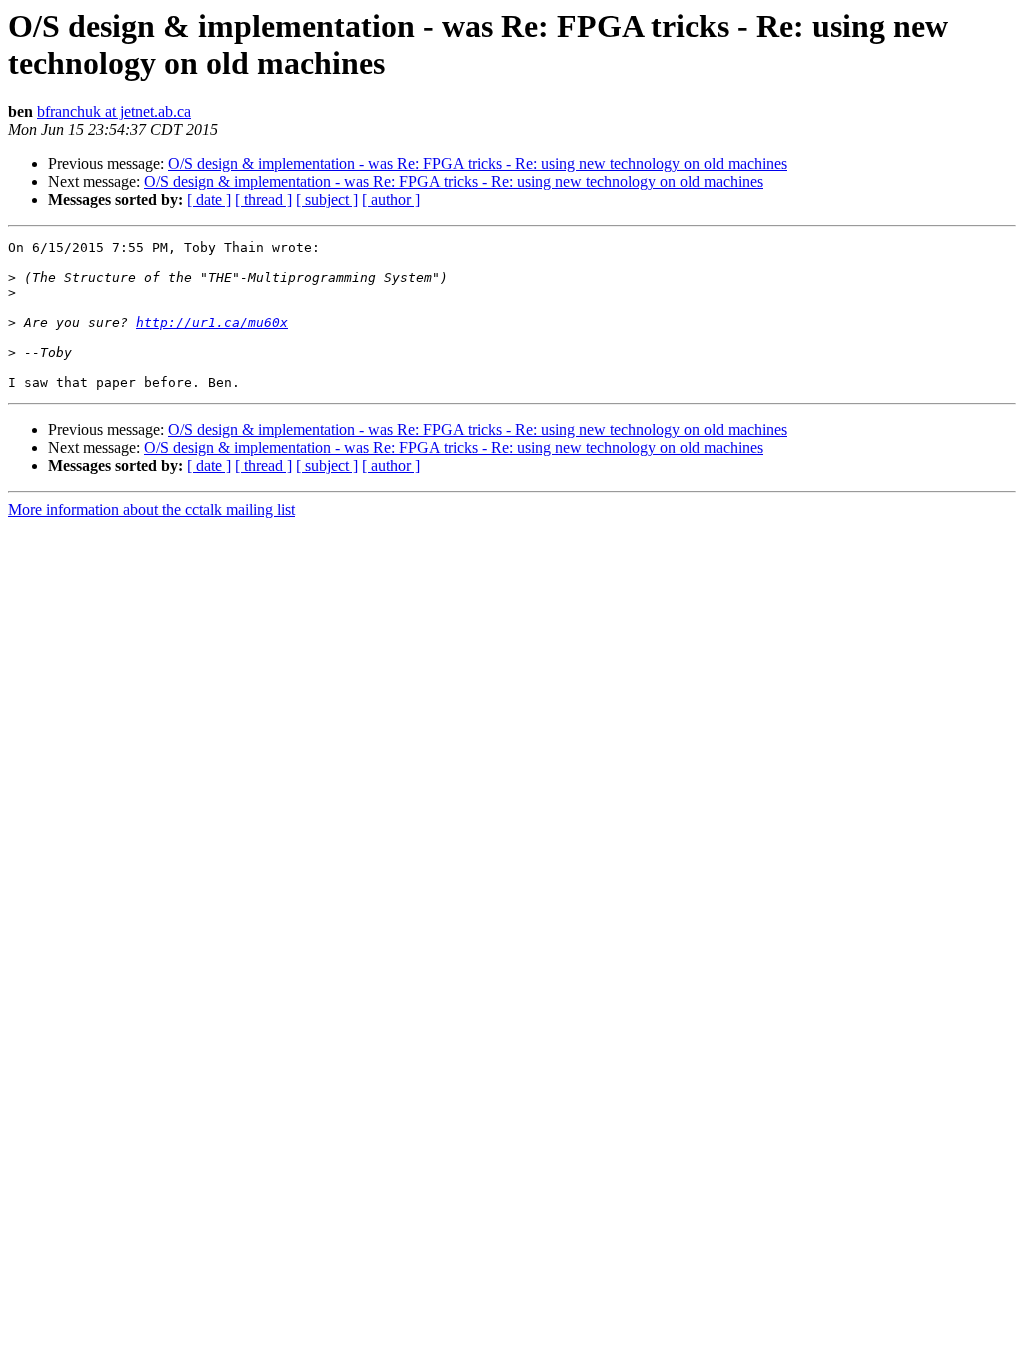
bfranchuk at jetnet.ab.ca (114, 111)
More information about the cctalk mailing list (151, 509)
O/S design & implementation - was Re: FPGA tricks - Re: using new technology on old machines (477, 163)
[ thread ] (263, 199)
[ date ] (209, 199)
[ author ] (391, 199)
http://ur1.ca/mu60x (212, 322)
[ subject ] (327, 199)
